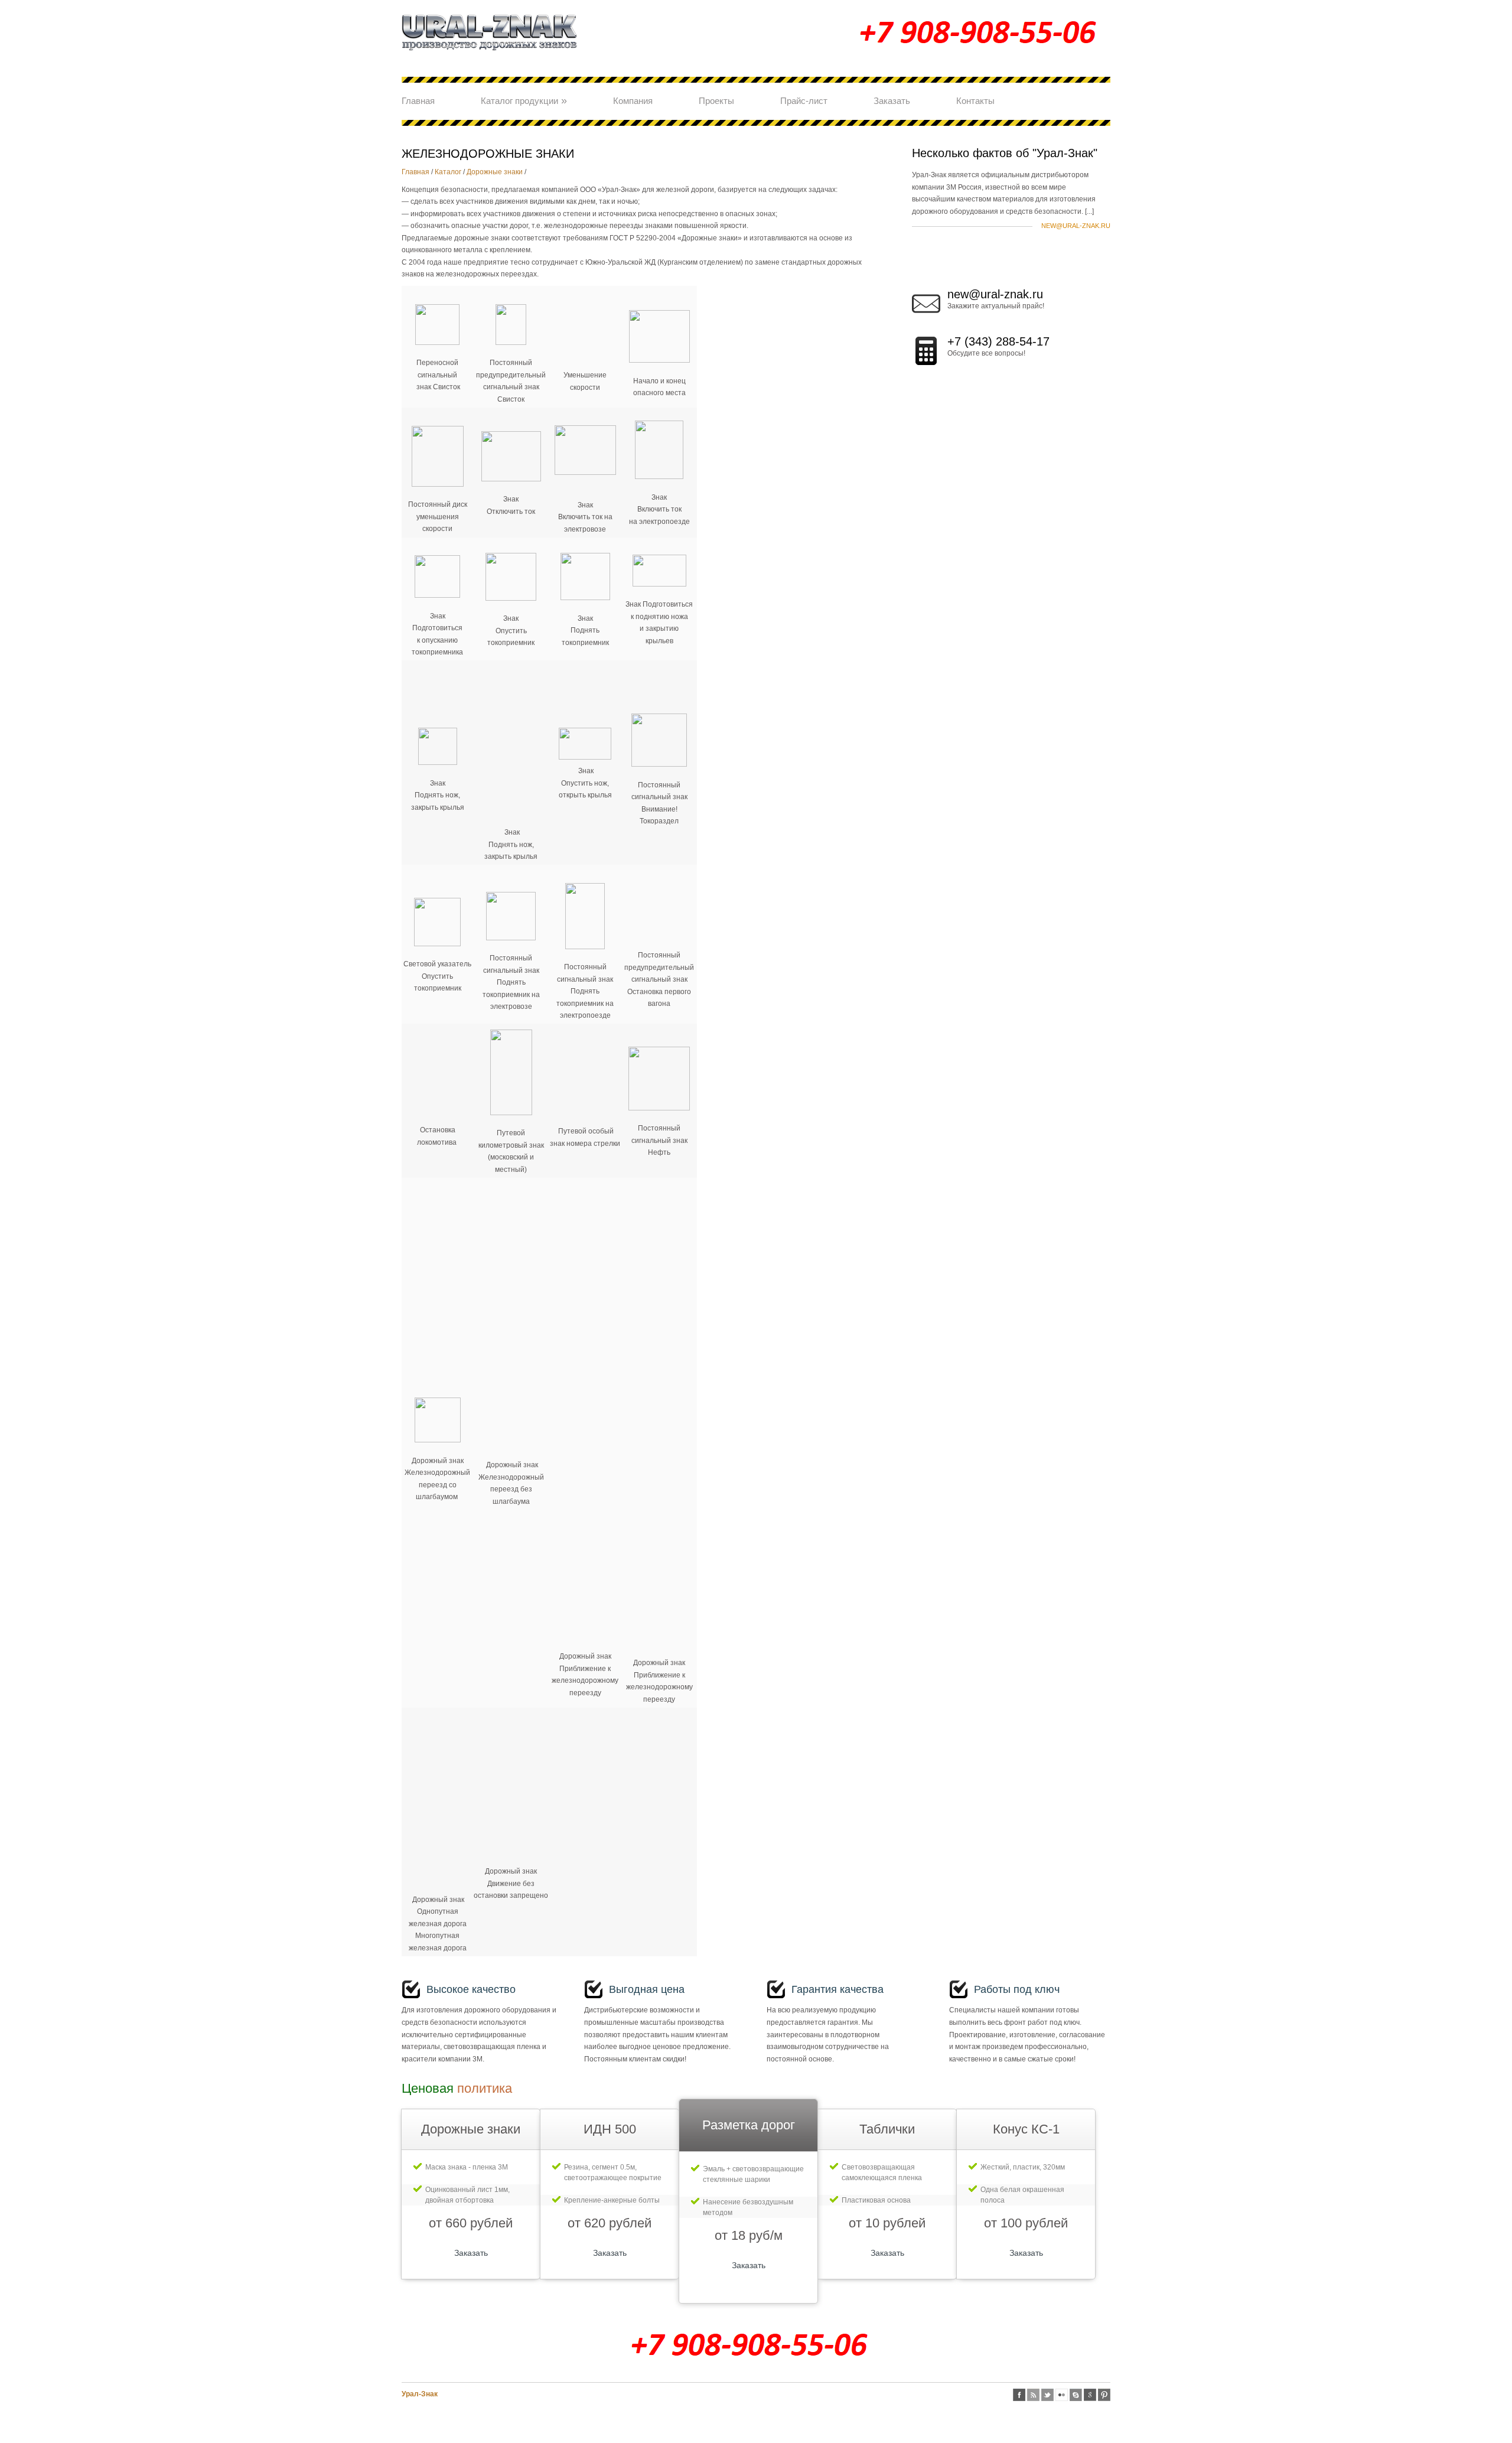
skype (1076, 2395)
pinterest (1104, 2395)
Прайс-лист (804, 101)
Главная (418, 101)
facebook (1019, 2395)
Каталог (448, 172)
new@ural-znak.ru (1076, 226)
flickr (1062, 2395)
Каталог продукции (524, 100)
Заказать (892, 101)
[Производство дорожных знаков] (490, 56)
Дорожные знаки (495, 172)
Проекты (716, 101)
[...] (1089, 211)
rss (1033, 2395)
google (1090, 2395)
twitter (1047, 2395)
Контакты (975, 101)
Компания (633, 101)
